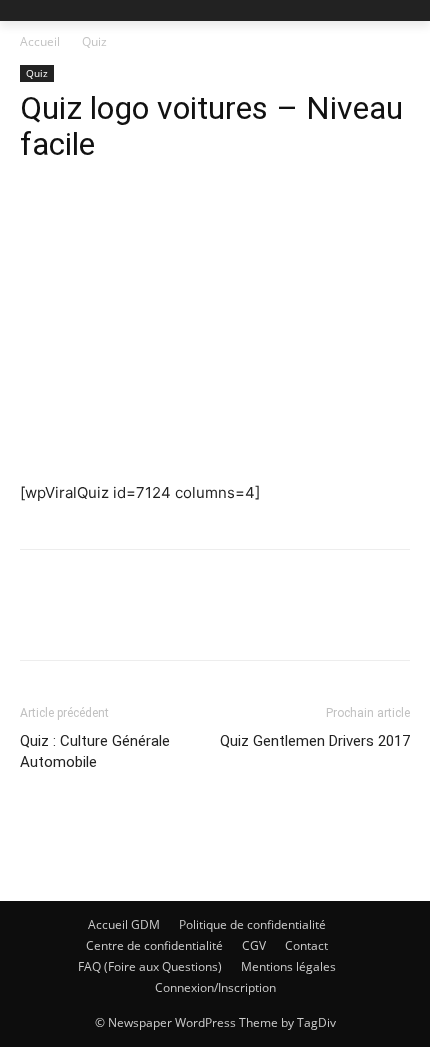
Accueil (40, 41)
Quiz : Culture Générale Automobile (95, 751)
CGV (254, 945)
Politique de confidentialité (252, 924)
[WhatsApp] (178, 619)
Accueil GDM (124, 924)
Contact (306, 945)
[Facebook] (40, 619)
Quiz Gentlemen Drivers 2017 (315, 741)
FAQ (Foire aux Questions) (150, 966)
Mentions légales (288, 966)
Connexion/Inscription (215, 987)
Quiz (94, 41)
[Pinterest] (132, 619)
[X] (86, 619)
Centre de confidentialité (154, 945)
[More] (225, 619)
